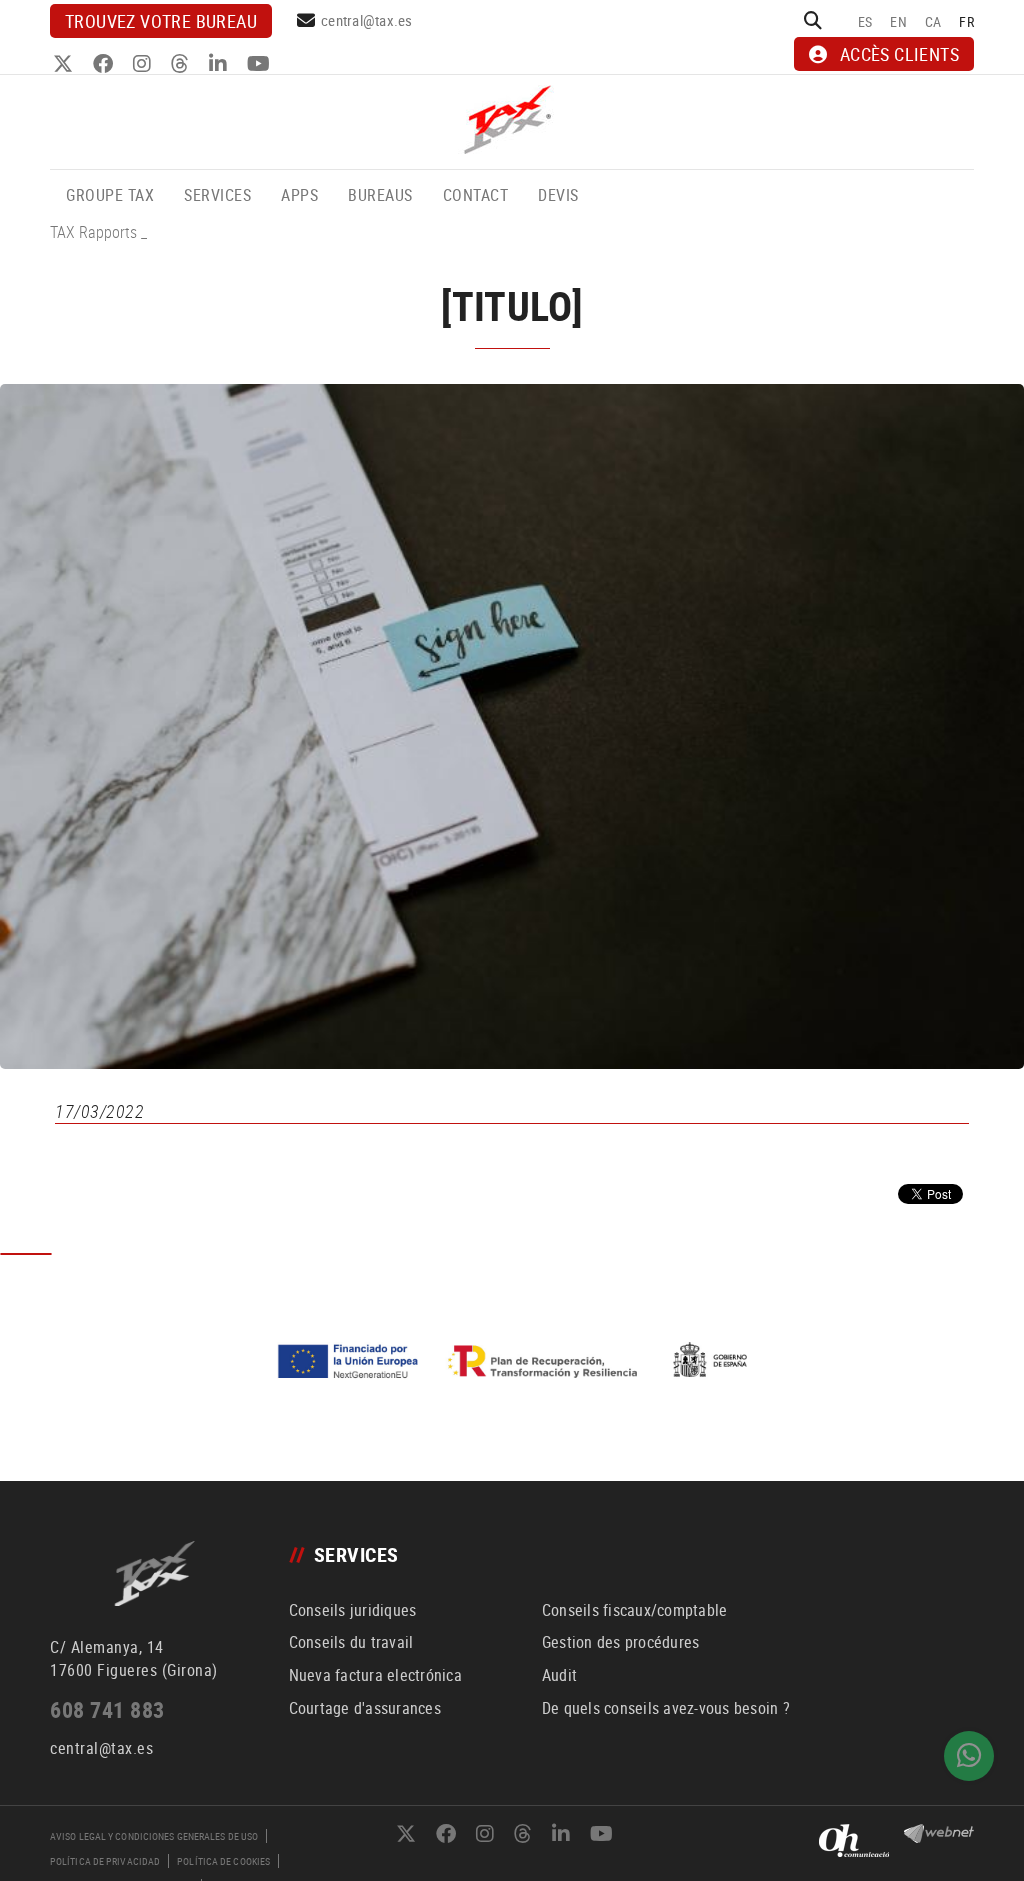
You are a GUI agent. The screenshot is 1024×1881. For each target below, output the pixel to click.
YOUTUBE (261, 64)
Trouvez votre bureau (161, 21)
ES (865, 21)
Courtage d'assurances (365, 1708)
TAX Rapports (93, 232)
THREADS (182, 64)
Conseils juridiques (353, 1610)
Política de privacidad (105, 1861)
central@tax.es (367, 20)
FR (966, 21)
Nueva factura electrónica (375, 1675)
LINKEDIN (220, 64)
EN (898, 21)
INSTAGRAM (144, 64)
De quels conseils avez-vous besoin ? (666, 1708)
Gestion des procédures (621, 1642)
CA (933, 21)
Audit (559, 1675)
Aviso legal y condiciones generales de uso (154, 1836)
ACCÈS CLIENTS (899, 54)
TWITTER (65, 64)
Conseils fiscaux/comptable (635, 1610)
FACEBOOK (105, 64)
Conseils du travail (351, 1642)
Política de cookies (223, 1861)
